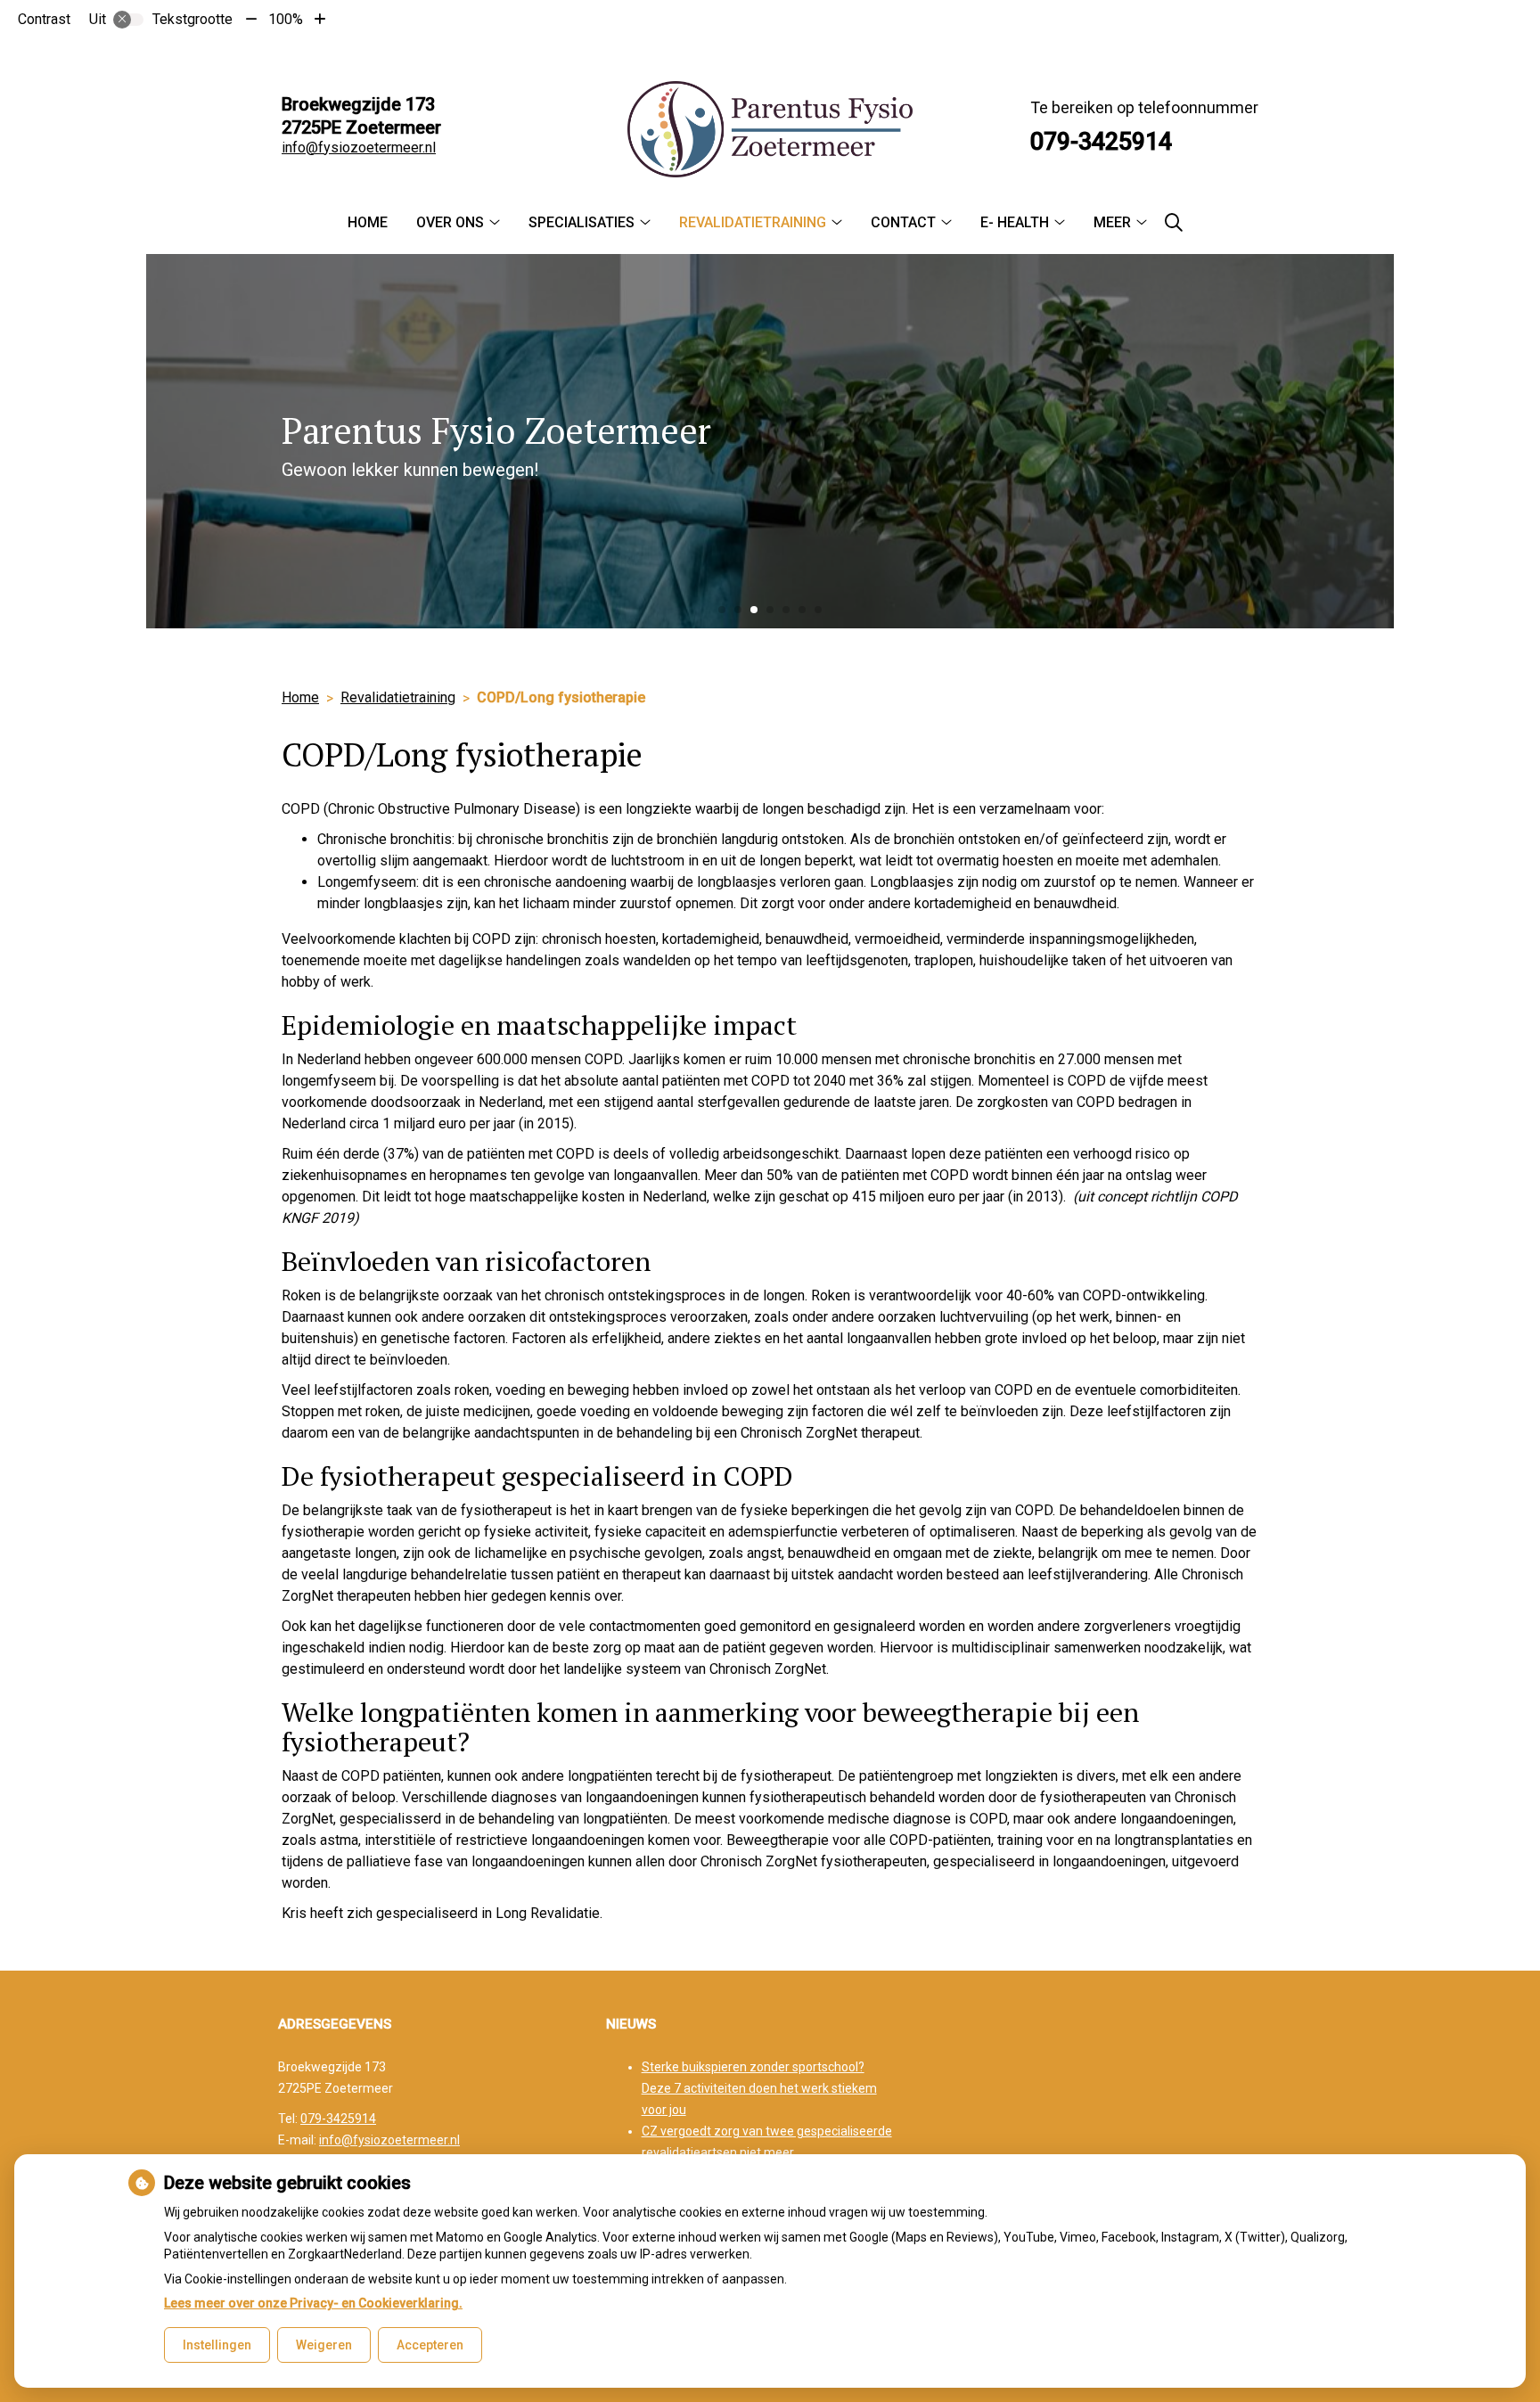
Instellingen (217, 2345)
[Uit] (128, 20)
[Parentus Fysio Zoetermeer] (770, 129)
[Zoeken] (1174, 223)
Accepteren (430, 2345)
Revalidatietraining (753, 222)
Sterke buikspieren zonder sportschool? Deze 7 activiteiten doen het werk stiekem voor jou (759, 2088)
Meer (1112, 222)
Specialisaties (582, 222)
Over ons (450, 222)
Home (368, 222)
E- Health (1015, 222)
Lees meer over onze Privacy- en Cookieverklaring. (313, 2303)
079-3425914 (338, 2119)
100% (286, 19)
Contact (903, 222)
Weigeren (324, 2345)
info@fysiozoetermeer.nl (359, 148)
